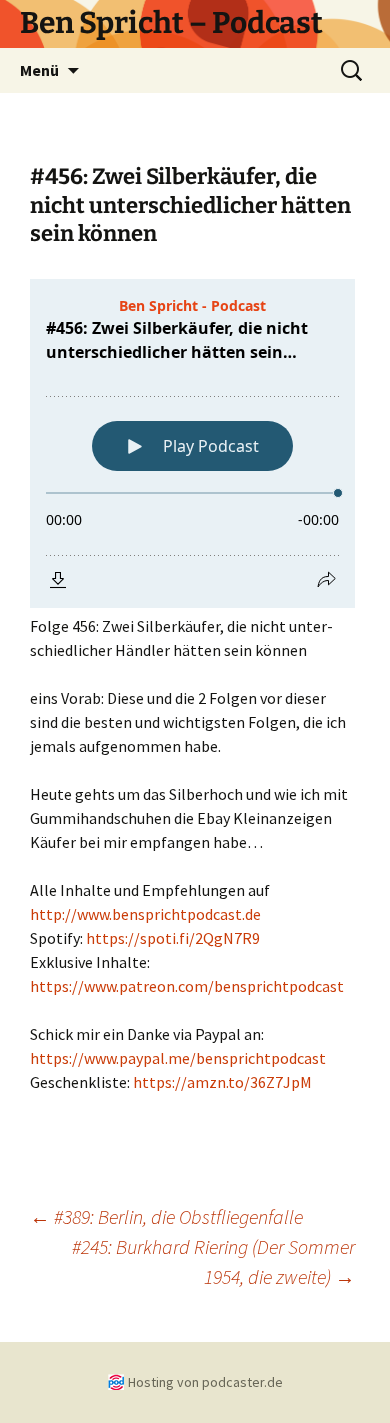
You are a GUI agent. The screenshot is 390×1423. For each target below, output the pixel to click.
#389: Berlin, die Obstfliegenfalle (166, 1216)
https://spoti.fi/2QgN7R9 (173, 938)
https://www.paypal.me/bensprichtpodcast (178, 1058)
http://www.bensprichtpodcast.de (145, 914)
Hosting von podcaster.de (205, 1382)
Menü (39, 70)
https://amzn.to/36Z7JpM (222, 1082)
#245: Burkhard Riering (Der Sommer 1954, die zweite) (213, 1261)
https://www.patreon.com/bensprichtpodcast (187, 986)
